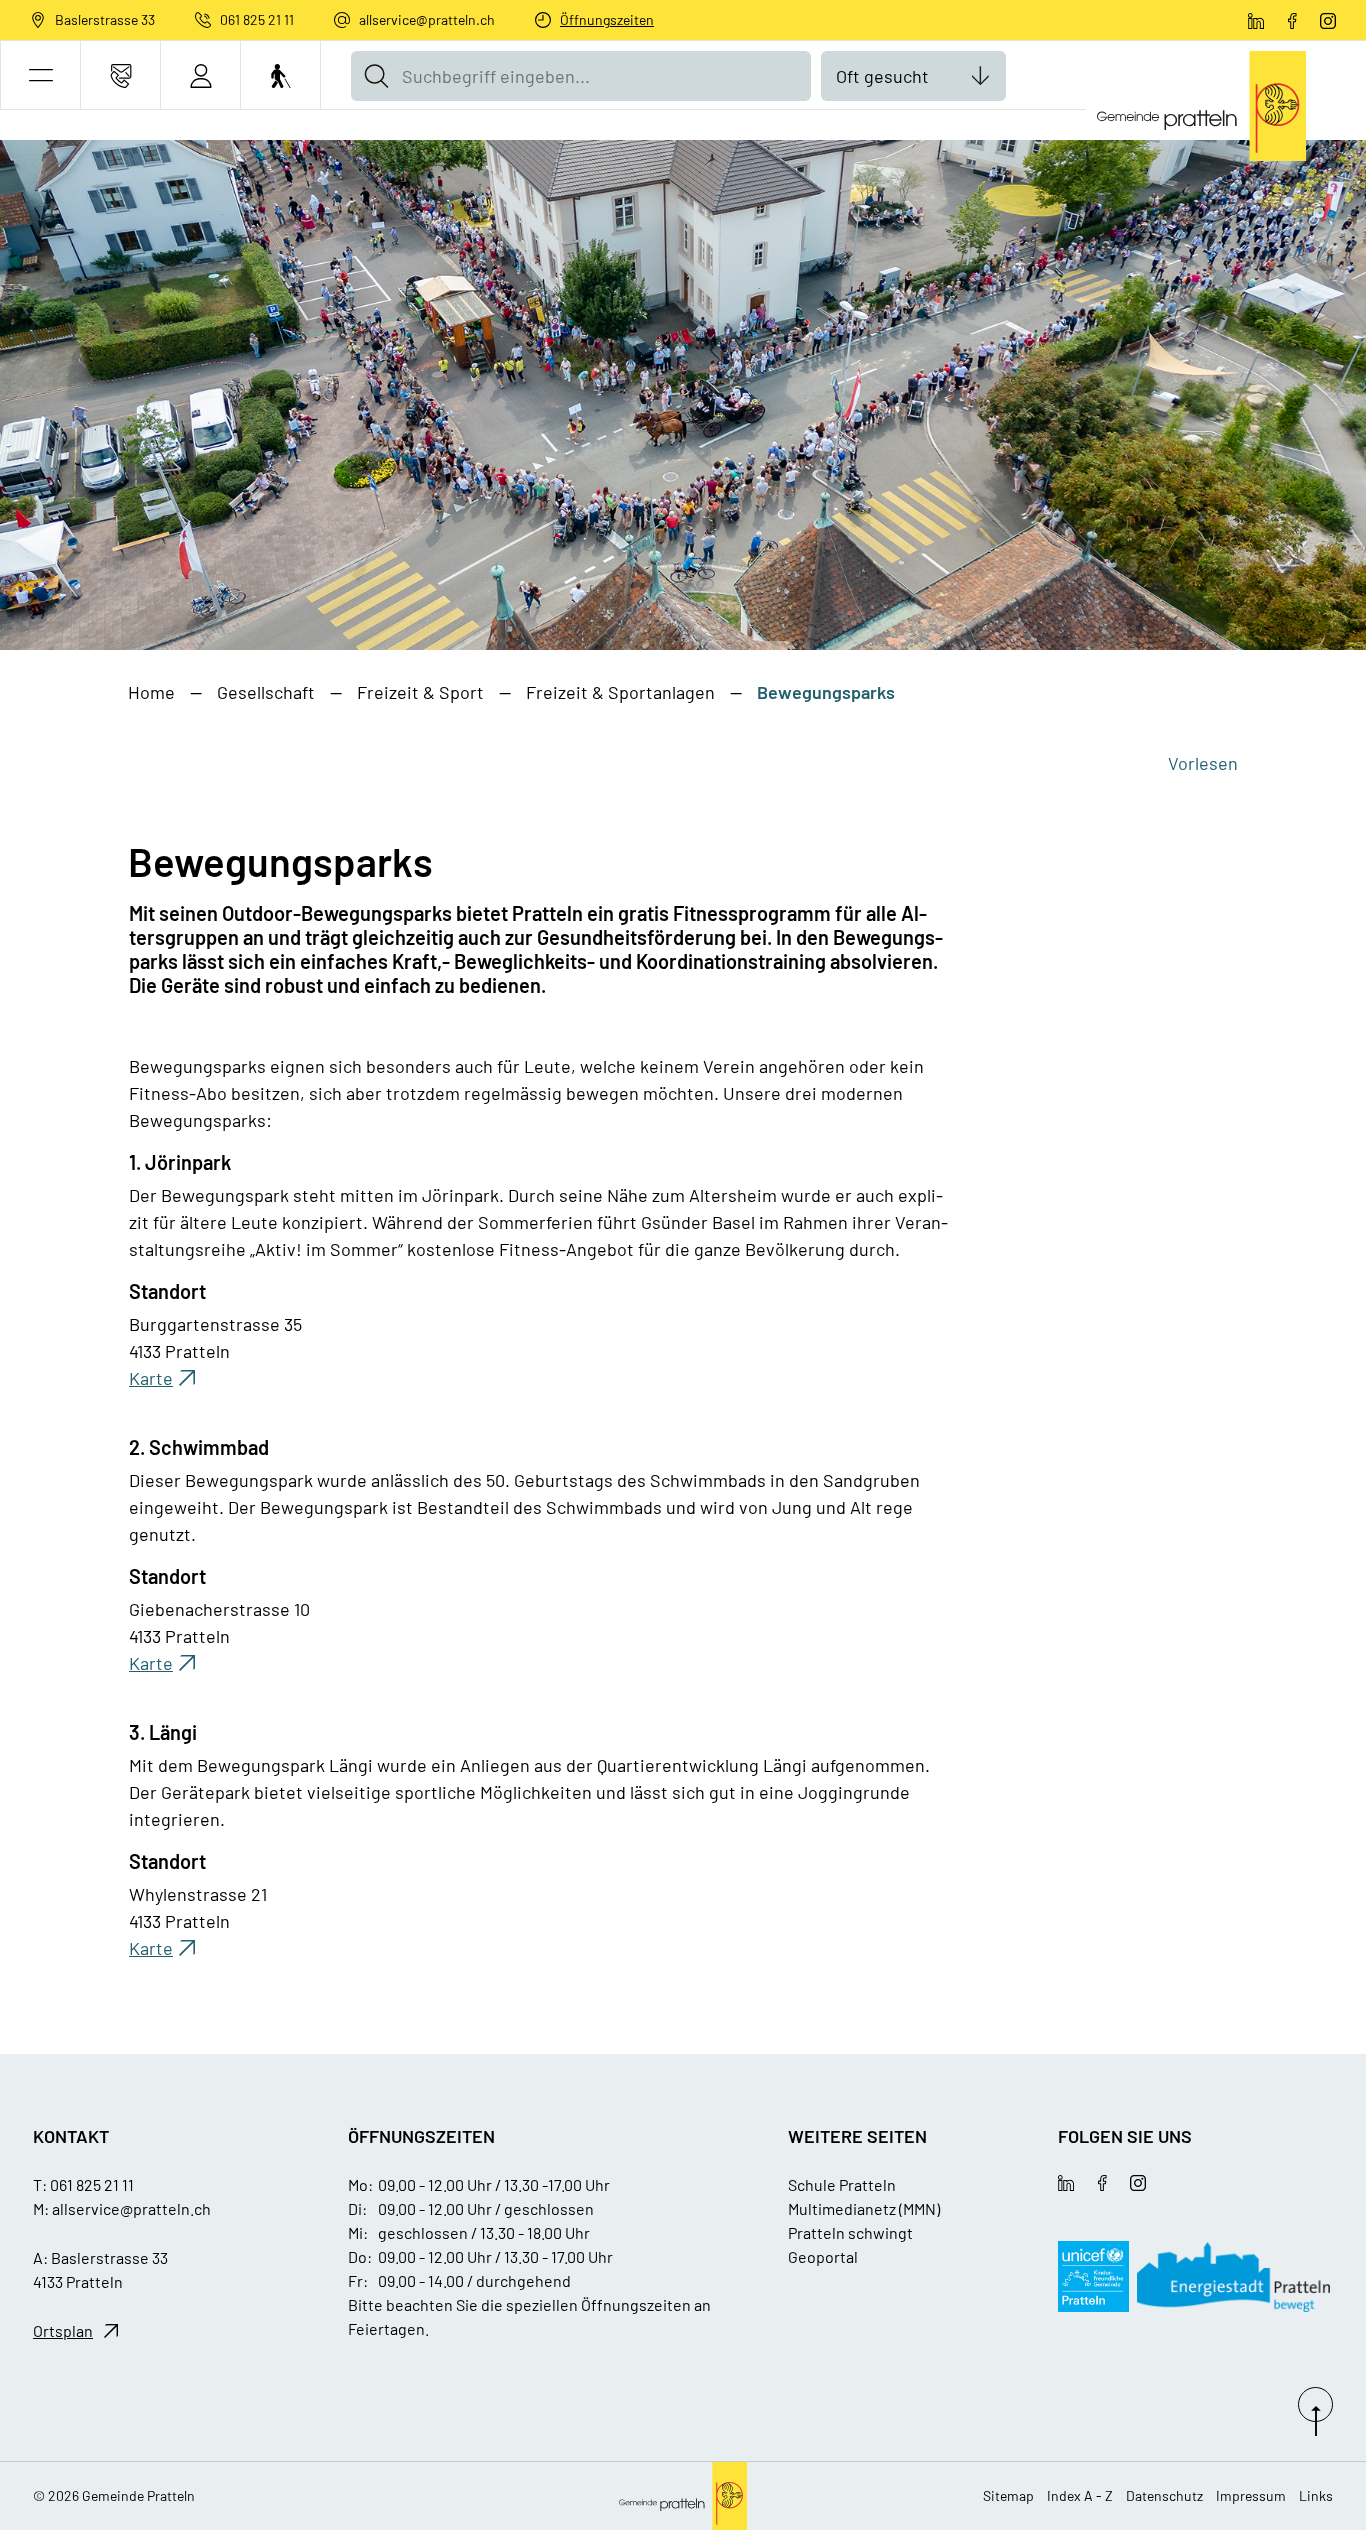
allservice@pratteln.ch (427, 19)
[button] (40, 75)
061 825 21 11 (257, 19)
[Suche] (376, 76)
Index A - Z (1080, 2495)
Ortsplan (63, 2330)
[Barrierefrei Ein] (280, 75)
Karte (165, 1378)
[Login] (200, 75)
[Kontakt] (120, 75)
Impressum (1251, 2495)
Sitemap (1008, 2495)
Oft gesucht (882, 76)
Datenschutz (1164, 2495)
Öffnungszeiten (607, 19)
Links (1316, 2495)
